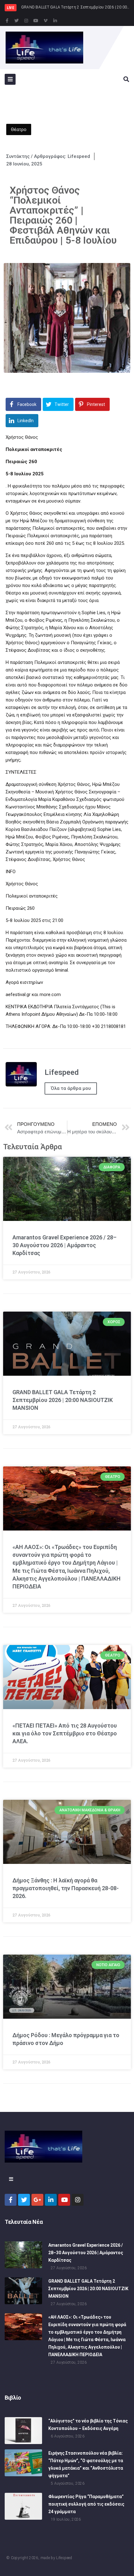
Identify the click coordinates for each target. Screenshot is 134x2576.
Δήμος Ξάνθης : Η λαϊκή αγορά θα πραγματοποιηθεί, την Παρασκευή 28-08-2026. (66, 1888)
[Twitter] (17, 21)
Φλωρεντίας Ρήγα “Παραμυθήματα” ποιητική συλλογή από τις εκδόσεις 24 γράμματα (86, 2504)
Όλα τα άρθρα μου (71, 1088)
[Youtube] (36, 21)
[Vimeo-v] (45, 21)
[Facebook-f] (7, 21)
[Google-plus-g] (37, 2200)
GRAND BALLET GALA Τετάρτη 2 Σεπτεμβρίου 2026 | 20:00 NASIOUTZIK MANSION (63, 1400)
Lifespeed (64, 2558)
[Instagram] (26, 21)
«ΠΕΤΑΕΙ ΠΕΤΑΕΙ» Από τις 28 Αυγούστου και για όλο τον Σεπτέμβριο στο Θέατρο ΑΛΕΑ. (65, 1733)
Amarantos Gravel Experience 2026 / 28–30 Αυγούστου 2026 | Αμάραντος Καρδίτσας (65, 1245)
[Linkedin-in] (55, 21)
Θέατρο (19, 129)
